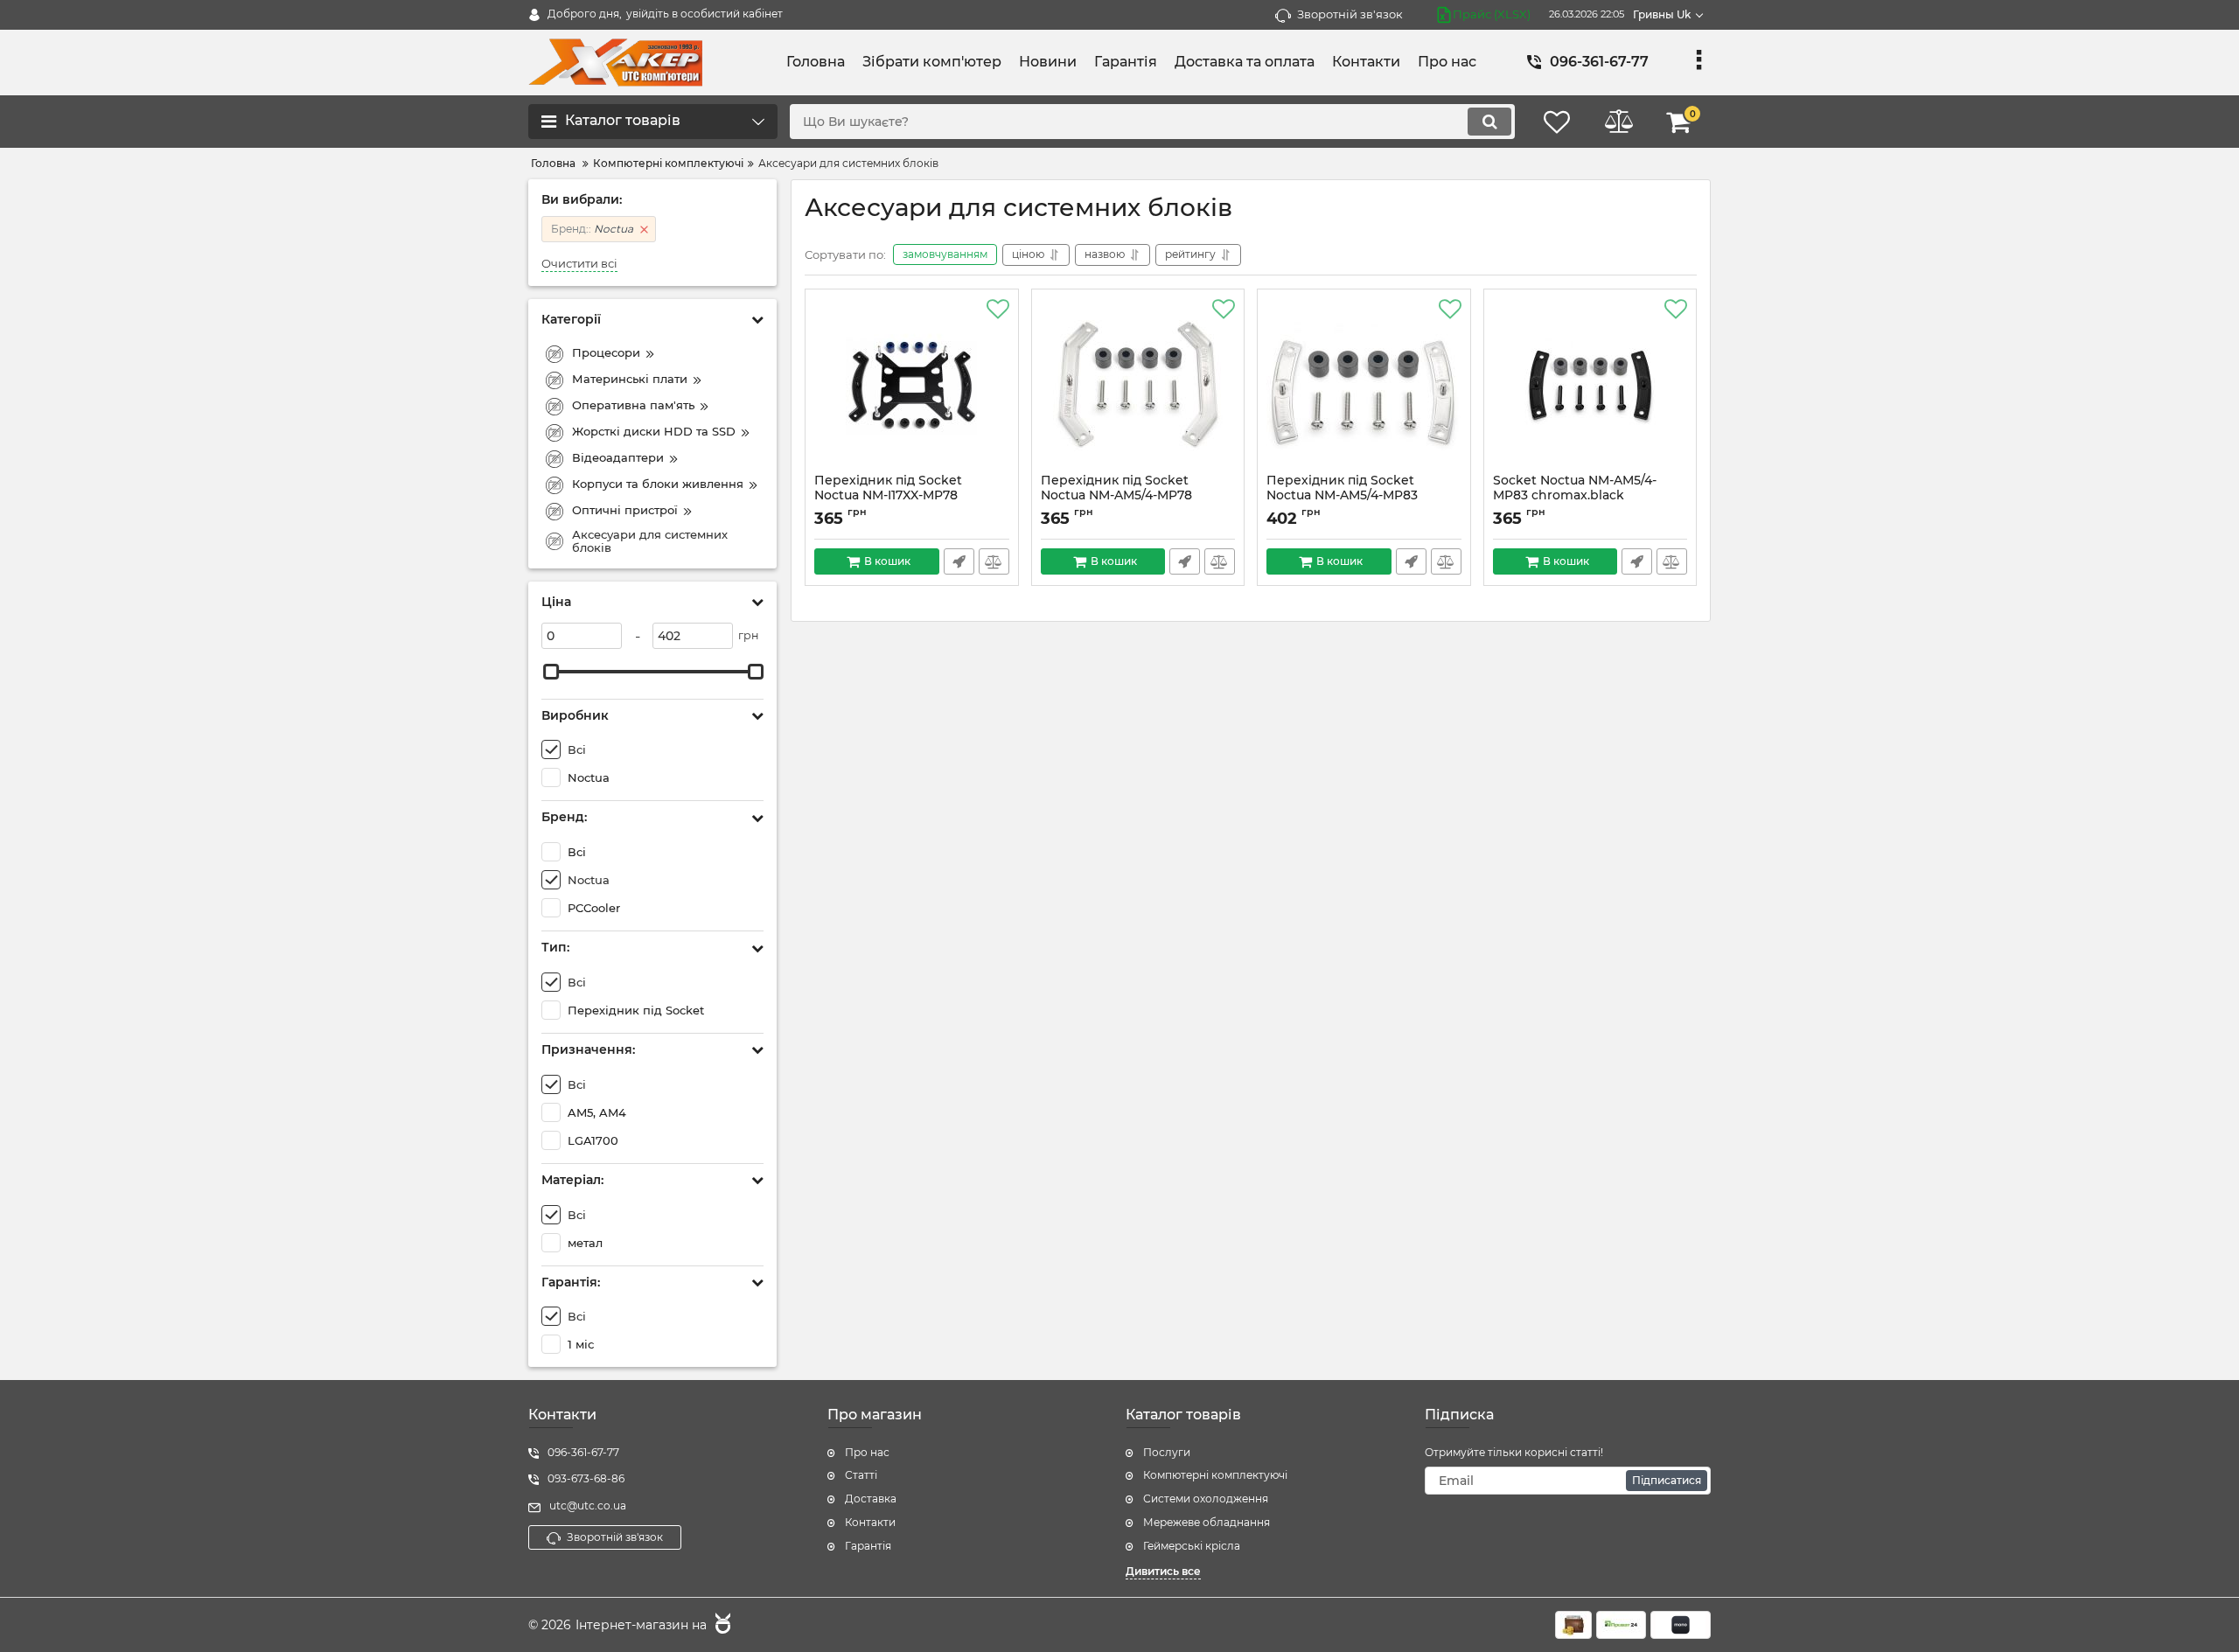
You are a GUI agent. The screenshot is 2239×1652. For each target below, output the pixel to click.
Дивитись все (1163, 1571)
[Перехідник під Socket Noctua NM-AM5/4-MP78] (1138, 386)
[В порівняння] (994, 561)
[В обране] (998, 310)
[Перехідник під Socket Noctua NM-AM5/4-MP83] (1364, 386)
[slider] (551, 672)
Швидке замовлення (959, 561)
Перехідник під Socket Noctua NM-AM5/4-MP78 (1116, 496)
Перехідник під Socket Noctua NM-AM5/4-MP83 (1342, 496)
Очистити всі (579, 264)
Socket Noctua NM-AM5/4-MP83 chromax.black (1575, 496)
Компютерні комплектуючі (1215, 1475)
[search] (1489, 122)
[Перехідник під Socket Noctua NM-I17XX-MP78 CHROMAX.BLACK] (912, 386)
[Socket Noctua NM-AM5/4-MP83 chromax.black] (1590, 386)
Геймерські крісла (1192, 1546)
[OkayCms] (721, 1626)
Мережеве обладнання (1207, 1522)
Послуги (1167, 1452)
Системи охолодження (1206, 1499)
